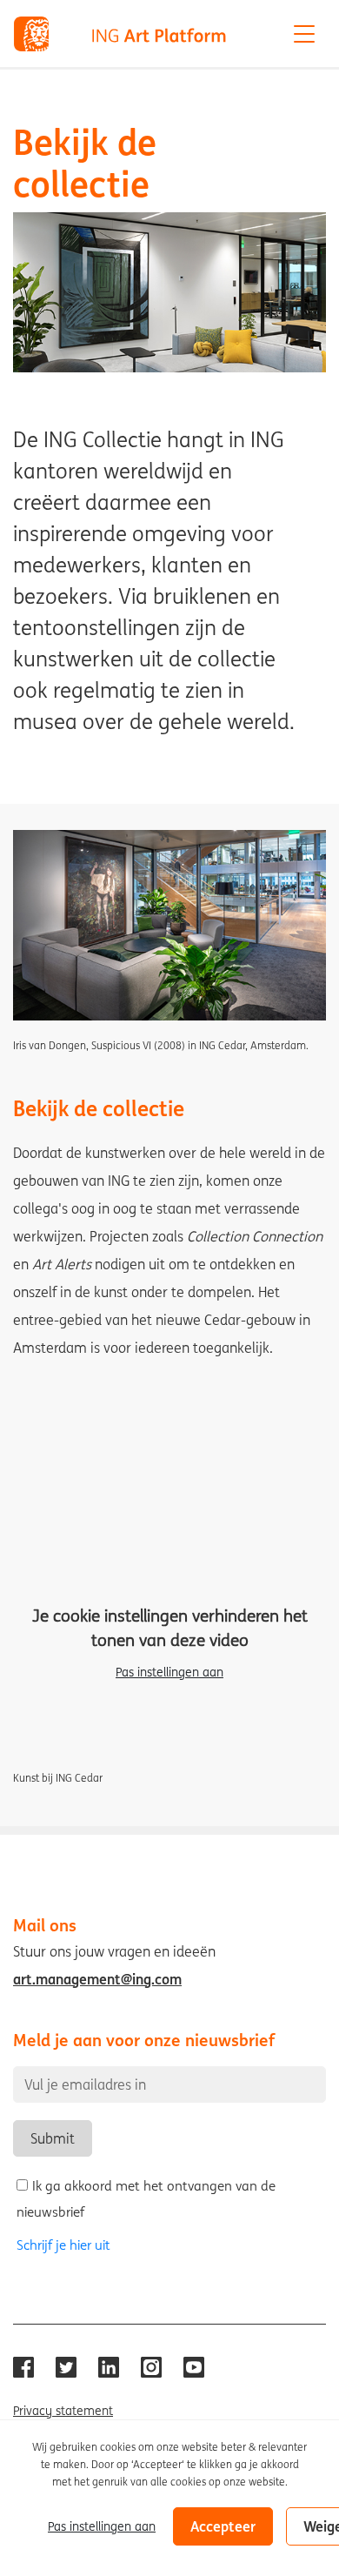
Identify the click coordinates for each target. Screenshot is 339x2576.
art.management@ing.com (97, 1979)
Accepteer (223, 2526)
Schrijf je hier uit (63, 2245)
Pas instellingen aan (169, 1672)
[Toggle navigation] (304, 34)
